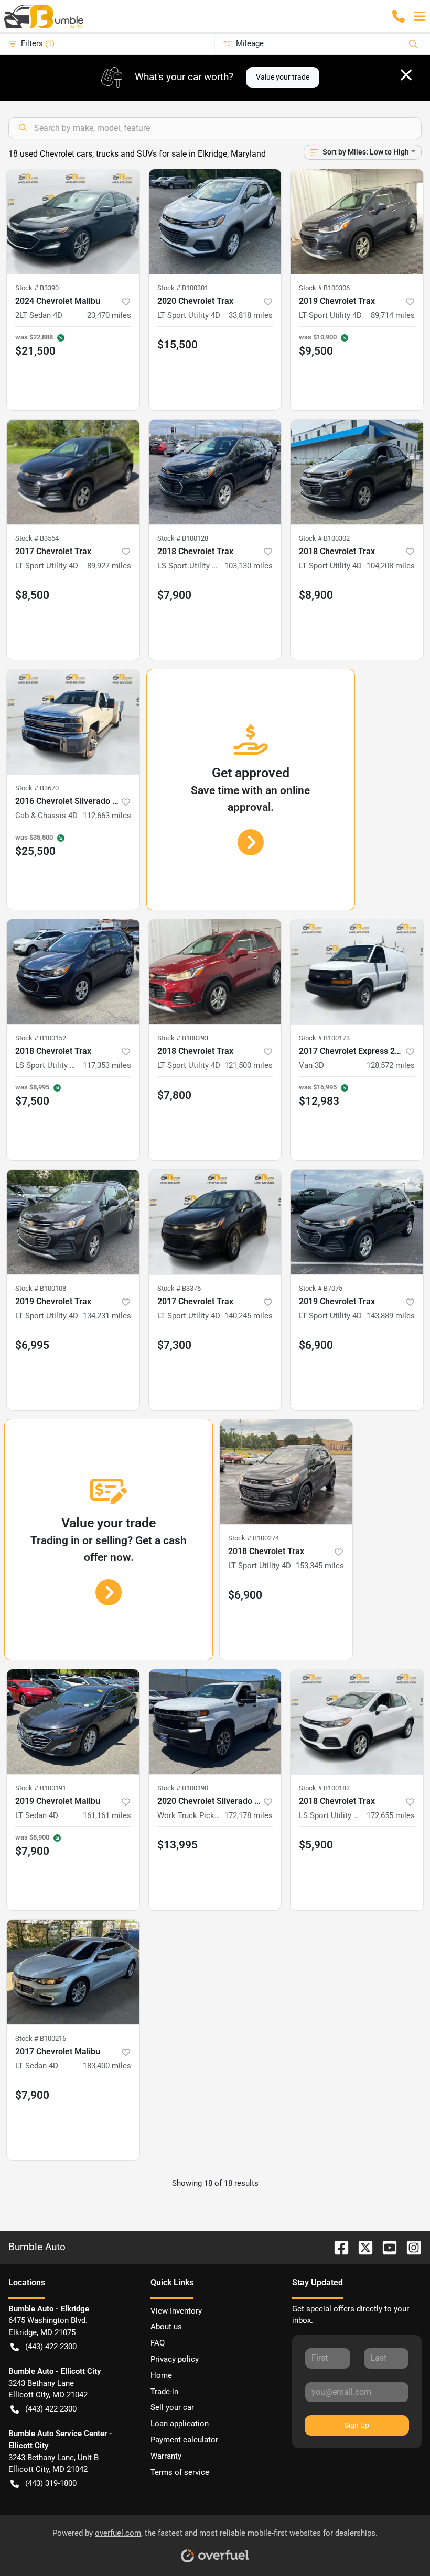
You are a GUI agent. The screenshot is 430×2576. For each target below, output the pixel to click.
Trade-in (164, 2392)
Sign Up (357, 2425)
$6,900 (316, 1345)
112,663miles (107, 816)
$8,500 (32, 595)
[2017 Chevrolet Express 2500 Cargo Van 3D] (357, 972)
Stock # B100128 (183, 538)
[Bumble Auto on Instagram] (410, 2247)
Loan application (180, 2424)
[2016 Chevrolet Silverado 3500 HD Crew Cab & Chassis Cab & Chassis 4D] (73, 722)
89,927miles (109, 566)
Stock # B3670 (37, 788)
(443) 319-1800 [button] (51, 2483)
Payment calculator (184, 2440)
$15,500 (178, 345)
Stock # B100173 (324, 1038)
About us (166, 2327)
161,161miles (107, 1815)
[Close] (406, 75)
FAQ (158, 2343)
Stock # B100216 (41, 2038)
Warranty (166, 2456)
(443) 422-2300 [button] (51, 2347)
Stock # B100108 (41, 1288)
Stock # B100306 (324, 288)
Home (161, 2375)
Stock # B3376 (179, 1288)
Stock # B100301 (183, 288)
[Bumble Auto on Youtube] (385, 2247)
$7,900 (174, 595)
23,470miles (109, 315)
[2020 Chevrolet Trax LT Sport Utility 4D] (215, 222)
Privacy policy (175, 2359)
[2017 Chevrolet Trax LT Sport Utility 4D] (73, 472)
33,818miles (251, 315)
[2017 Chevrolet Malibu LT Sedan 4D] (73, 1972)
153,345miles (320, 1566)
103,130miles (249, 566)
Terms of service (180, 2472)
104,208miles (391, 566)
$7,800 (174, 1095)
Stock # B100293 (183, 1038)
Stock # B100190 (183, 1788)
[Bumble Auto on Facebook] (337, 2247)
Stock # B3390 (37, 288)
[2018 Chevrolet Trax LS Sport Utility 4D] (215, 472)
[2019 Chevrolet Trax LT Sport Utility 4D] (357, 222)
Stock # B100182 (324, 1788)
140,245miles (249, 1316)
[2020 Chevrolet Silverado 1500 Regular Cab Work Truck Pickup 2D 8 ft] (215, 1722)
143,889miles (391, 1316)
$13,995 (178, 1845)
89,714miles (393, 315)
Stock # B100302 (324, 538)
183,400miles (107, 2066)
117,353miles (107, 1065)
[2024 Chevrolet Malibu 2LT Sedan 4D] (73, 222)
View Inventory (176, 2311)
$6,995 (32, 1345)
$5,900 (316, 1845)
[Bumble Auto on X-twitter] (361, 2247)
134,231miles (107, 1316)
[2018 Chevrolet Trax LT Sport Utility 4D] (357, 472)
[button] (399, 16)
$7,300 (174, 1345)
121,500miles (249, 1065)
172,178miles (249, 1815)
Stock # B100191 (41, 1788)
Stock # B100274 (254, 1538)
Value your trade (283, 77)
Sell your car (172, 2407)
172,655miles (391, 1815)
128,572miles (391, 1065)
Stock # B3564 (37, 538)
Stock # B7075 (321, 1288)
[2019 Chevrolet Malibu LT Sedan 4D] (73, 1722)
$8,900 (316, 595)
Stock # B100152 (41, 1038)
